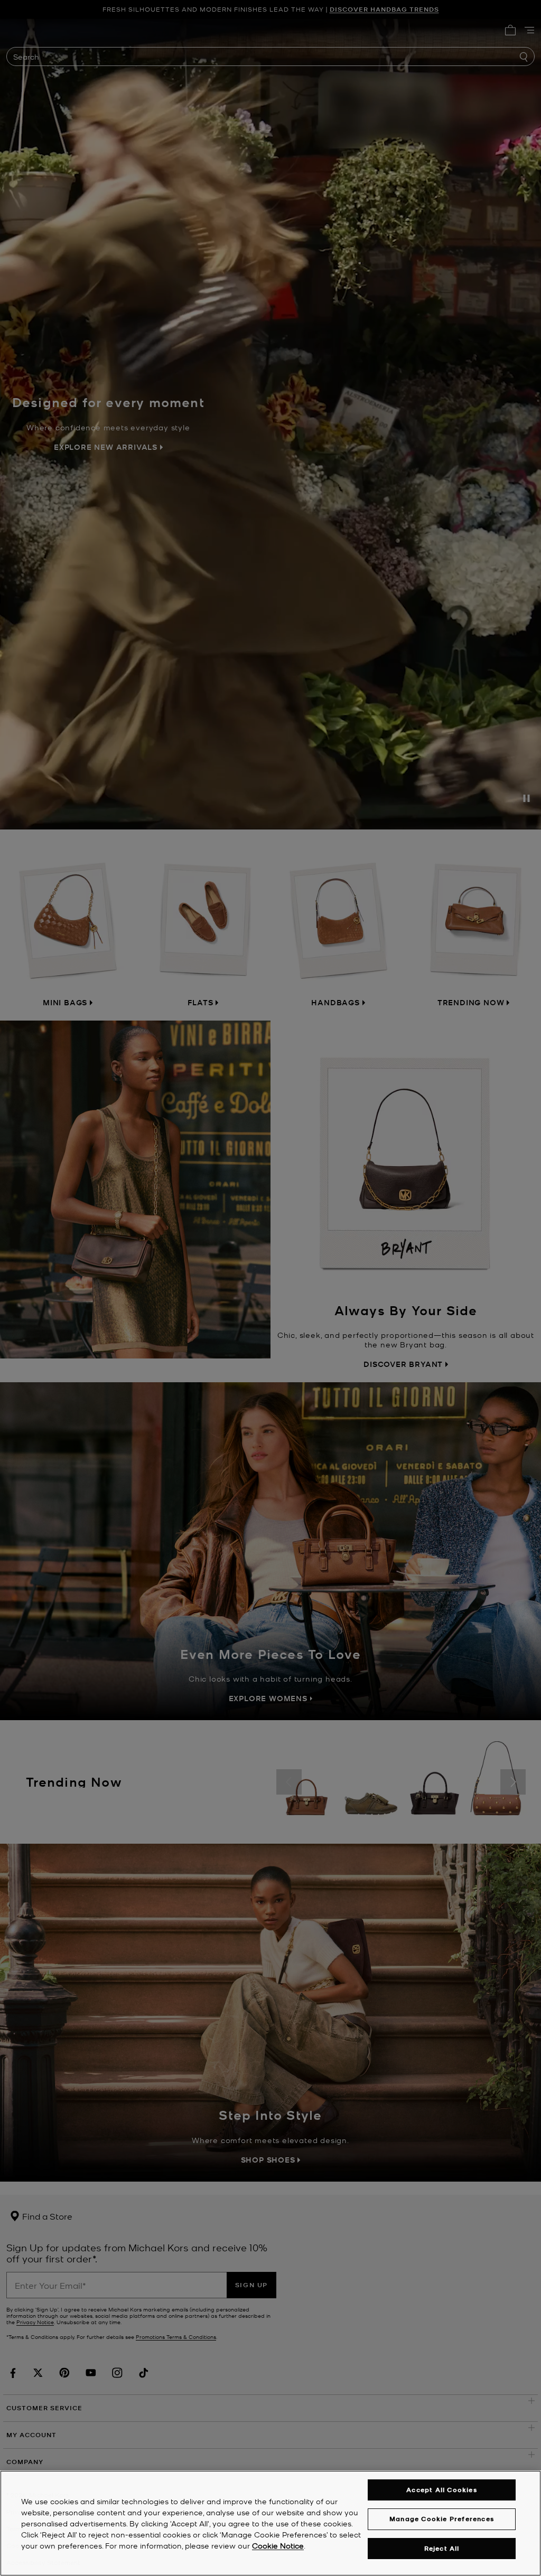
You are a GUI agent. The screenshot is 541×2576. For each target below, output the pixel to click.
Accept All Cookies (442, 2490)
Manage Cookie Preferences (442, 2519)
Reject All (442, 2548)
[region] (270, 2523)
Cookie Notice (278, 2545)
